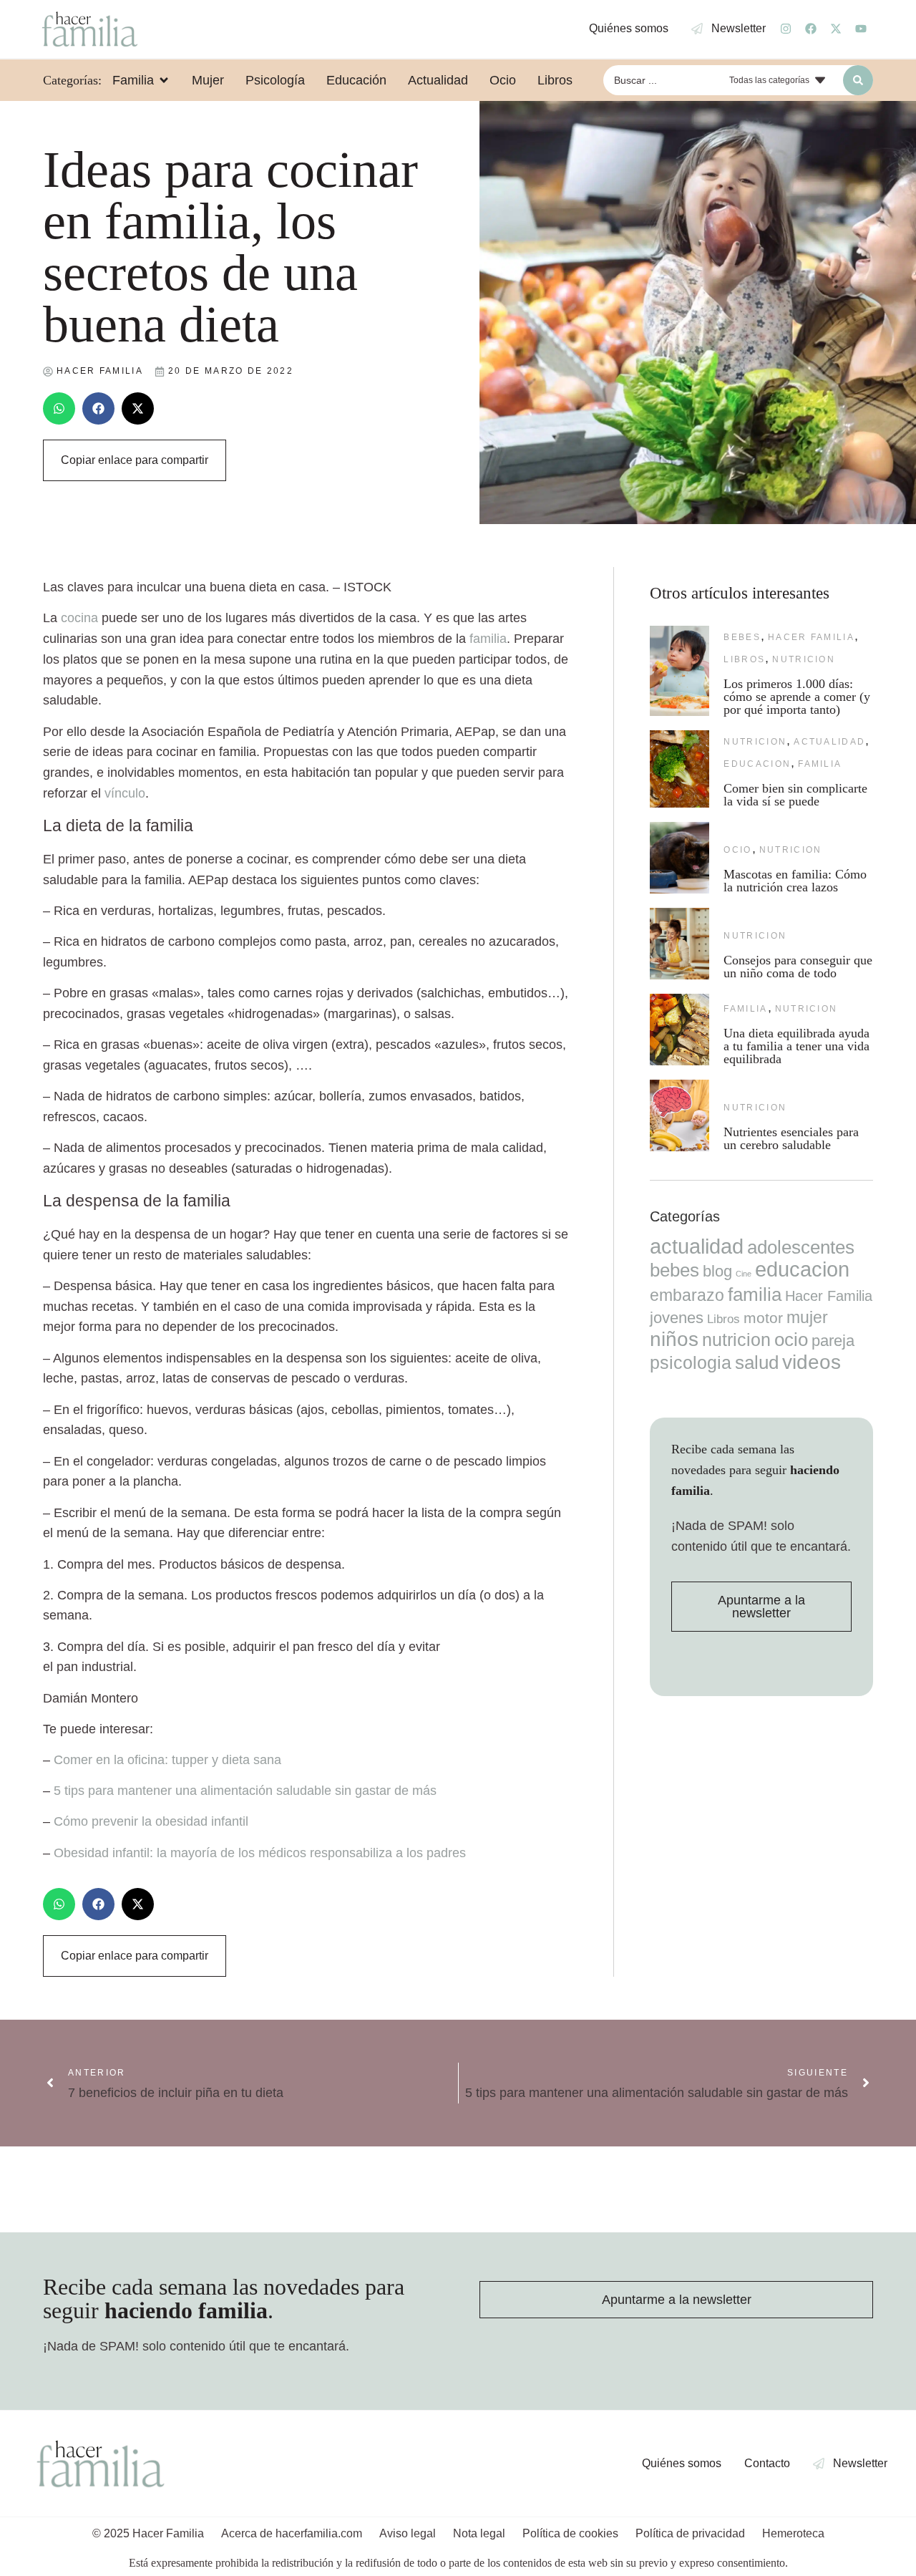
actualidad (829, 742)
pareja (833, 1341)
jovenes (677, 1318)
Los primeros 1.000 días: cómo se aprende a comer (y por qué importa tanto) (797, 697)
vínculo (125, 793)
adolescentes (801, 1247)
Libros (744, 659)
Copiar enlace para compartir (135, 460)
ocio (737, 850)
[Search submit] (858, 80)
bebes (742, 637)
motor (763, 1318)
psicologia (691, 1362)
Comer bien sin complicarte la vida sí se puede (795, 795)
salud (757, 1362)
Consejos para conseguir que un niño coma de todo (798, 967)
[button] (59, 408)
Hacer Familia (811, 637)
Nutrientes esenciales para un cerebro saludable (791, 1138)
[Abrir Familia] (164, 80)
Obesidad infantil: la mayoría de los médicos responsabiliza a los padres (260, 1853)
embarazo (687, 1295)
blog (717, 1271)
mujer (807, 1317)
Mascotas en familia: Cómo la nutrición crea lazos (795, 881)
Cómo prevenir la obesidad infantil (151, 1821)
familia (488, 639)
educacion (757, 764)
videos (812, 1362)
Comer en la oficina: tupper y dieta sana (167, 1760)
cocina (79, 618)
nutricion (804, 659)
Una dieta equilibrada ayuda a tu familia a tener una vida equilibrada (796, 1046)
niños (674, 1339)
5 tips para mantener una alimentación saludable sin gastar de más (245, 1791)
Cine (744, 1274)
